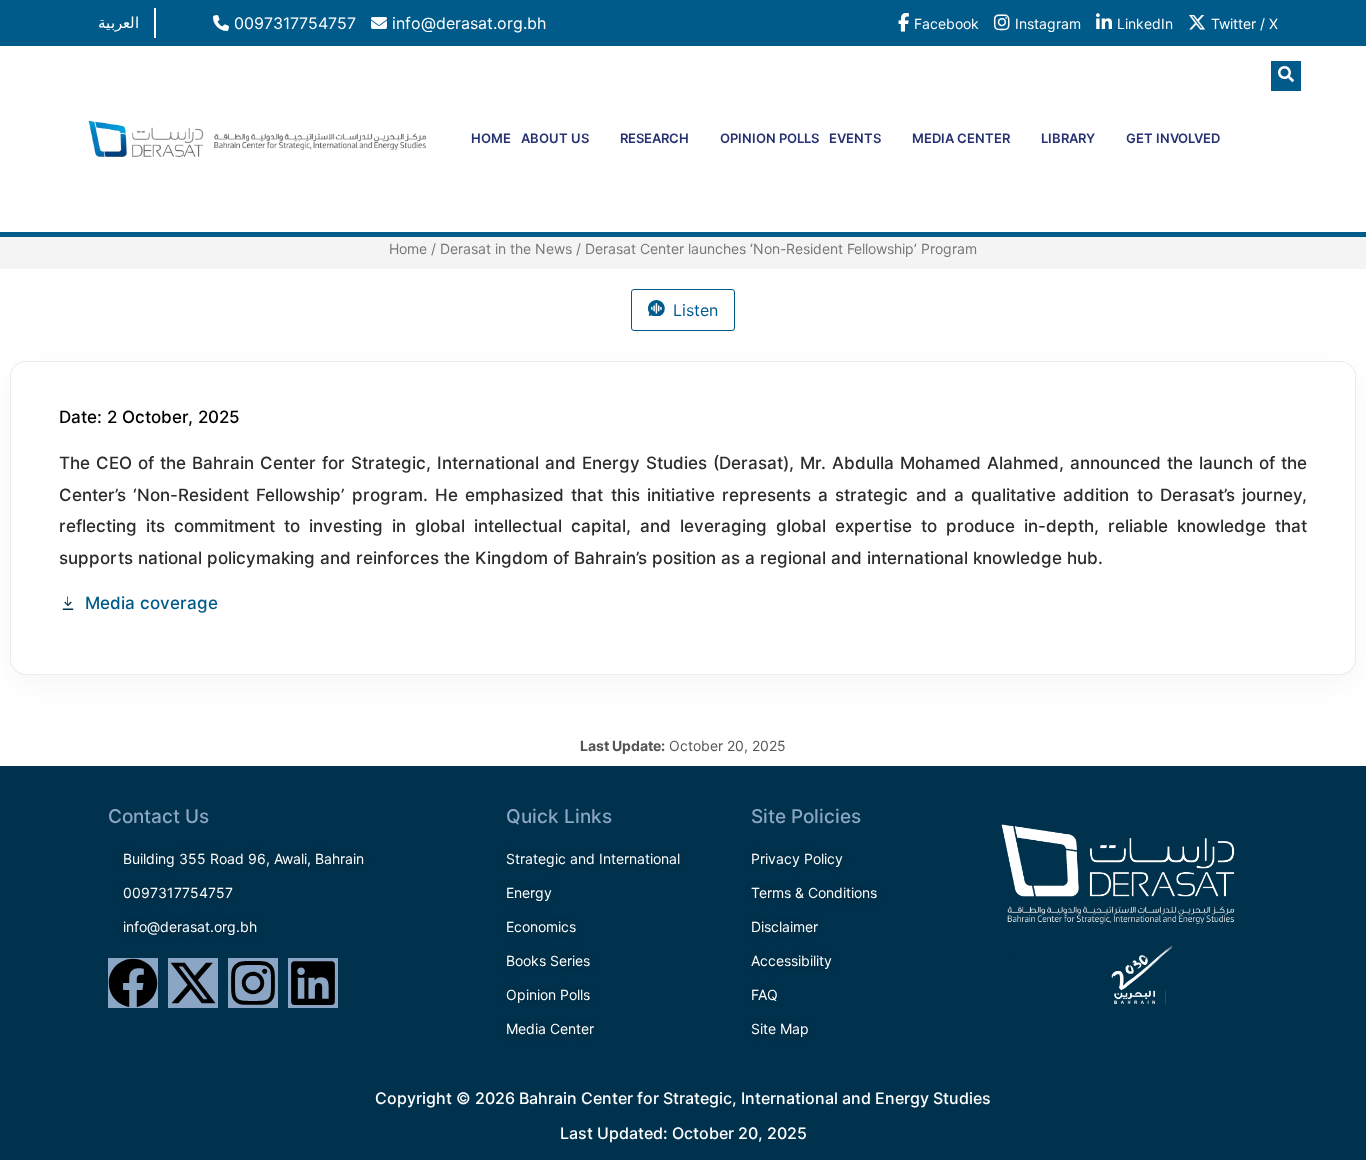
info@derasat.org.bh (466, 23)
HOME (491, 138)
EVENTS (855, 138)
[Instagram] (253, 983)
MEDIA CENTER (961, 138)
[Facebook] (133, 983)
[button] (1286, 76)
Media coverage (151, 603)
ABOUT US (555, 138)
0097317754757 (292, 23)
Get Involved (1173, 138)
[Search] (1248, 159)
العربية (118, 22)
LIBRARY (1068, 138)
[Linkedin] (313, 983)
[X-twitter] (193, 983)
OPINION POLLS (769, 138)
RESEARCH (654, 138)
